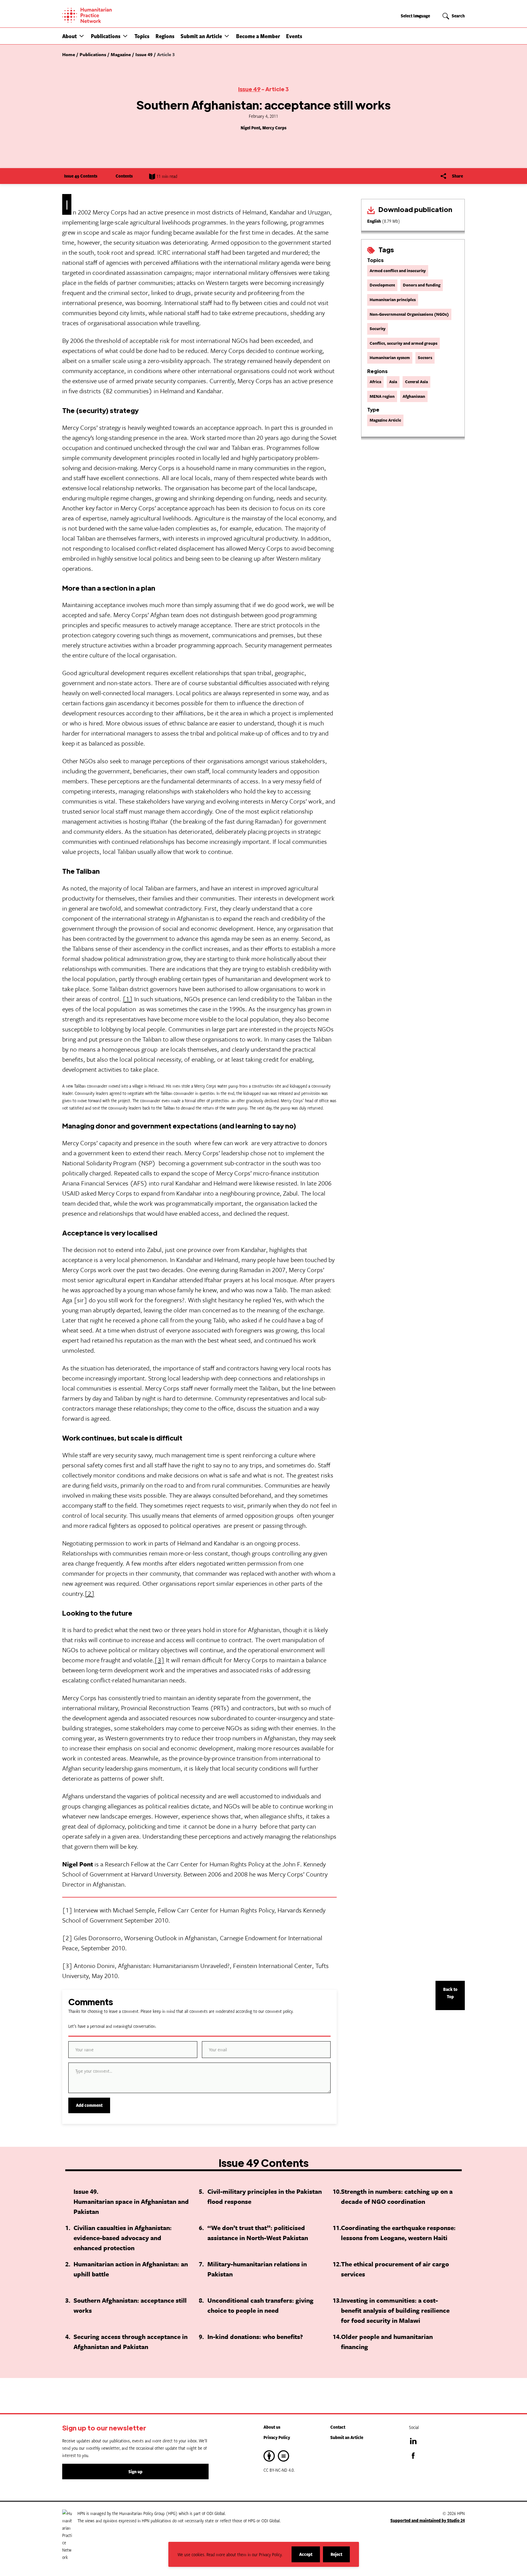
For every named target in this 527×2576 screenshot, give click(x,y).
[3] (159, 1660)
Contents (124, 176)
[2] (90, 1593)
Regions (165, 36)
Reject (340, 2557)
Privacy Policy (277, 2437)
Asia (393, 382)
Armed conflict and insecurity (398, 271)
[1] (128, 999)
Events (294, 36)
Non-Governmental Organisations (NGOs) (409, 314)
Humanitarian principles (393, 300)
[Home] (108, 15)
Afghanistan (414, 396)
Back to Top (450, 1993)
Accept (310, 2557)
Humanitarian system (390, 358)
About (70, 36)
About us (272, 2427)
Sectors (425, 358)
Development (382, 285)
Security (378, 329)
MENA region (382, 396)
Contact (338, 2427)
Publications (106, 36)
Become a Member (258, 36)
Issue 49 (249, 89)
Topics (142, 36)
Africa (375, 382)
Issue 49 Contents (81, 176)
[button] (82, 36)
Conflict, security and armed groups (403, 343)
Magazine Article (385, 420)
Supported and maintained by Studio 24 (428, 2520)
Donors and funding (422, 285)
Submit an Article (201, 36)
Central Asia (416, 382)
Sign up (135, 2472)
